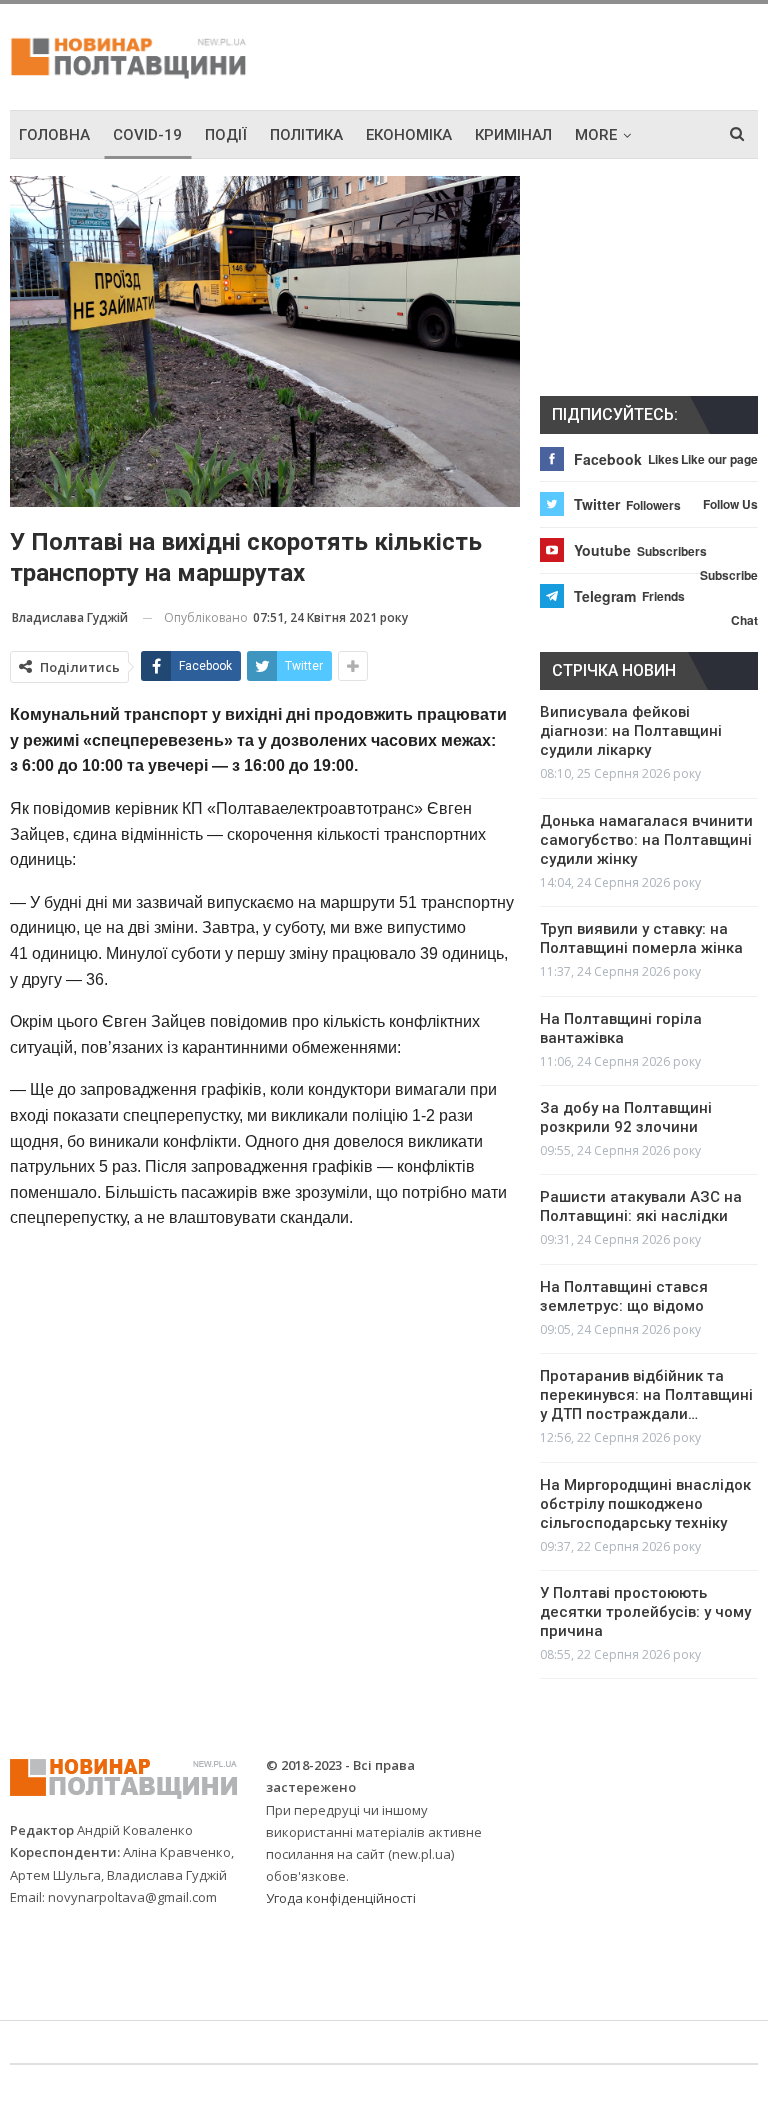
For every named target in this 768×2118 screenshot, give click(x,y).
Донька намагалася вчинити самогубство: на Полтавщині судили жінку (646, 840)
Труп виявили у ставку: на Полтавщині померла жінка (641, 938)
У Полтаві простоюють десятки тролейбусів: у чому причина (645, 1612)
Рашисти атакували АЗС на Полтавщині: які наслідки (641, 1206)
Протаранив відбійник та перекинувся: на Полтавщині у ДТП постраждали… (646, 1395)
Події (226, 135)
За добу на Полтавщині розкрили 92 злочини (626, 1117)
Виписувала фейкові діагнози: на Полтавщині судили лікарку (631, 731)
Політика (306, 135)
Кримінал (513, 135)
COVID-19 (147, 135)
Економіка (409, 135)
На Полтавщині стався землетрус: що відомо (624, 1296)
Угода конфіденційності (341, 1898)
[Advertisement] (524, 54)
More (596, 135)
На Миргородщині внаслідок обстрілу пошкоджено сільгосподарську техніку (645, 1504)
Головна (54, 135)
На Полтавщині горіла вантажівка (621, 1028)
